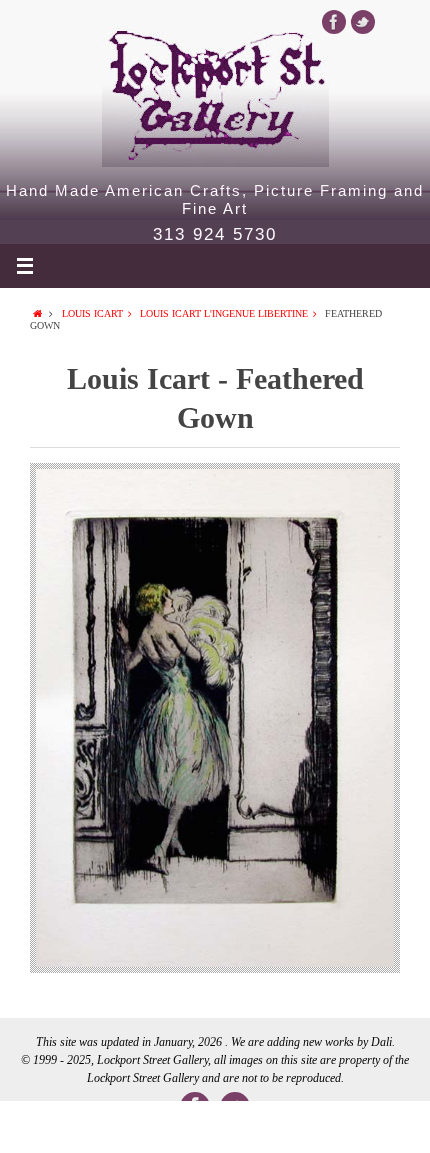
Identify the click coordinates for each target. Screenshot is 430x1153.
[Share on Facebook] (43, 1127)
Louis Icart (92, 313)
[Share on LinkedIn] (215, 1127)
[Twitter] (363, 22)
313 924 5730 (215, 235)
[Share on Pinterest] (301, 1127)
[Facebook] (334, 22)
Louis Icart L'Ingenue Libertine (224, 313)
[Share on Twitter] (129, 1127)
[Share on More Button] (387, 1127)
